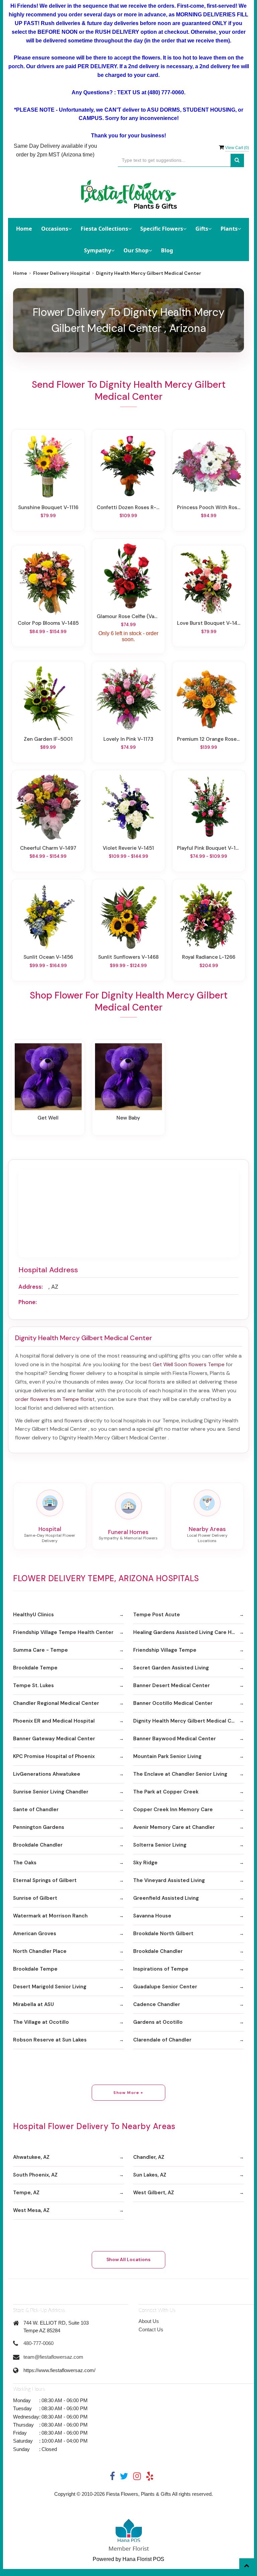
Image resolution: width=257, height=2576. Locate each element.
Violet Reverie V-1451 (128, 848)
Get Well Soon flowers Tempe (189, 1364)
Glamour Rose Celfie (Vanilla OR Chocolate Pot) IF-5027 (128, 616)
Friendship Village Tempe (165, 1650)
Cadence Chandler (157, 2004)
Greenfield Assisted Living (166, 1898)
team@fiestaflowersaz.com (53, 2357)
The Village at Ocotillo (41, 2022)
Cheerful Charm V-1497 (48, 848)
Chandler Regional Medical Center (56, 1703)
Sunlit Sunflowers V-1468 (128, 957)
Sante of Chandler (36, 1809)
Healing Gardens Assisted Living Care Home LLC (189, 1632)
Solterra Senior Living (160, 1845)
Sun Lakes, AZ (150, 2175)
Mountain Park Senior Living (167, 1756)
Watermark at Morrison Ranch (50, 1916)
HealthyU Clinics (33, 1615)
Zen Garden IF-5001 (48, 739)
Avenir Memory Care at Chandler (174, 1827)
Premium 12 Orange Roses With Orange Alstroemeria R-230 (209, 739)
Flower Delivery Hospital (62, 273)
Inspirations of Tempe (161, 1969)
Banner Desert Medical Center (172, 1685)
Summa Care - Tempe (40, 1650)
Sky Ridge (145, 1863)
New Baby (128, 1118)
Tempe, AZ (26, 2193)
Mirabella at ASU (33, 2004)
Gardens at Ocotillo (158, 2022)
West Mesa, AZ (31, 2210)
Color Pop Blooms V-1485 (48, 623)
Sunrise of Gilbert (35, 1898)
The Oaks (25, 1863)
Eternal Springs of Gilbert (45, 1880)
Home (24, 229)
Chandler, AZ (149, 2157)
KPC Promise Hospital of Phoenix (54, 1756)
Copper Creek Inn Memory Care (173, 1809)
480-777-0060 (38, 2343)
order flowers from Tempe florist (55, 1399)
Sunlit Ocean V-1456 (48, 957)
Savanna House (152, 1916)
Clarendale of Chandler (162, 2040)
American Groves (35, 1934)
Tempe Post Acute (157, 1615)
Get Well (48, 1118)
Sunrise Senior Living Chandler (51, 1792)
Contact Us (151, 2329)
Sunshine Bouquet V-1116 (48, 507)
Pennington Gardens (39, 1827)
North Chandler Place (40, 1951)
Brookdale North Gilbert (163, 1934)
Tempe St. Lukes (33, 1685)
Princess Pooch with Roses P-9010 (209, 507)
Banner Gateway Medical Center (54, 1739)
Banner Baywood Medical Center (175, 1739)
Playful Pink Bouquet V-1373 (209, 848)
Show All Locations (128, 2259)
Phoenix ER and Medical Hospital (54, 1721)
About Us (149, 2321)
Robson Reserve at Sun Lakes (50, 2040)
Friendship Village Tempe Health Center (63, 1632)
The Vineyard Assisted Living (169, 1880)
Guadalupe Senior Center (165, 1987)
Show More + (128, 2093)
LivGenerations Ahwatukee (47, 1774)
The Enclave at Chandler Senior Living (180, 1774)
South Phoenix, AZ (35, 2175)
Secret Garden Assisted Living (171, 1668)
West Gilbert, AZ (154, 2193)
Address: (31, 1287)
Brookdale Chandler (38, 1845)
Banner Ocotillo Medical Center (173, 1703)
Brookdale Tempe (35, 1668)
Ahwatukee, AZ (31, 2157)
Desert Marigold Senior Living (50, 1987)
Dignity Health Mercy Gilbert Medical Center (189, 1721)
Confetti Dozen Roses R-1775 (128, 507)
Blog (167, 250)
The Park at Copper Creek (166, 1792)
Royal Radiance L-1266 (209, 957)
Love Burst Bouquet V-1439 (209, 623)
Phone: (28, 1302)
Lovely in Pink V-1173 (128, 739)
